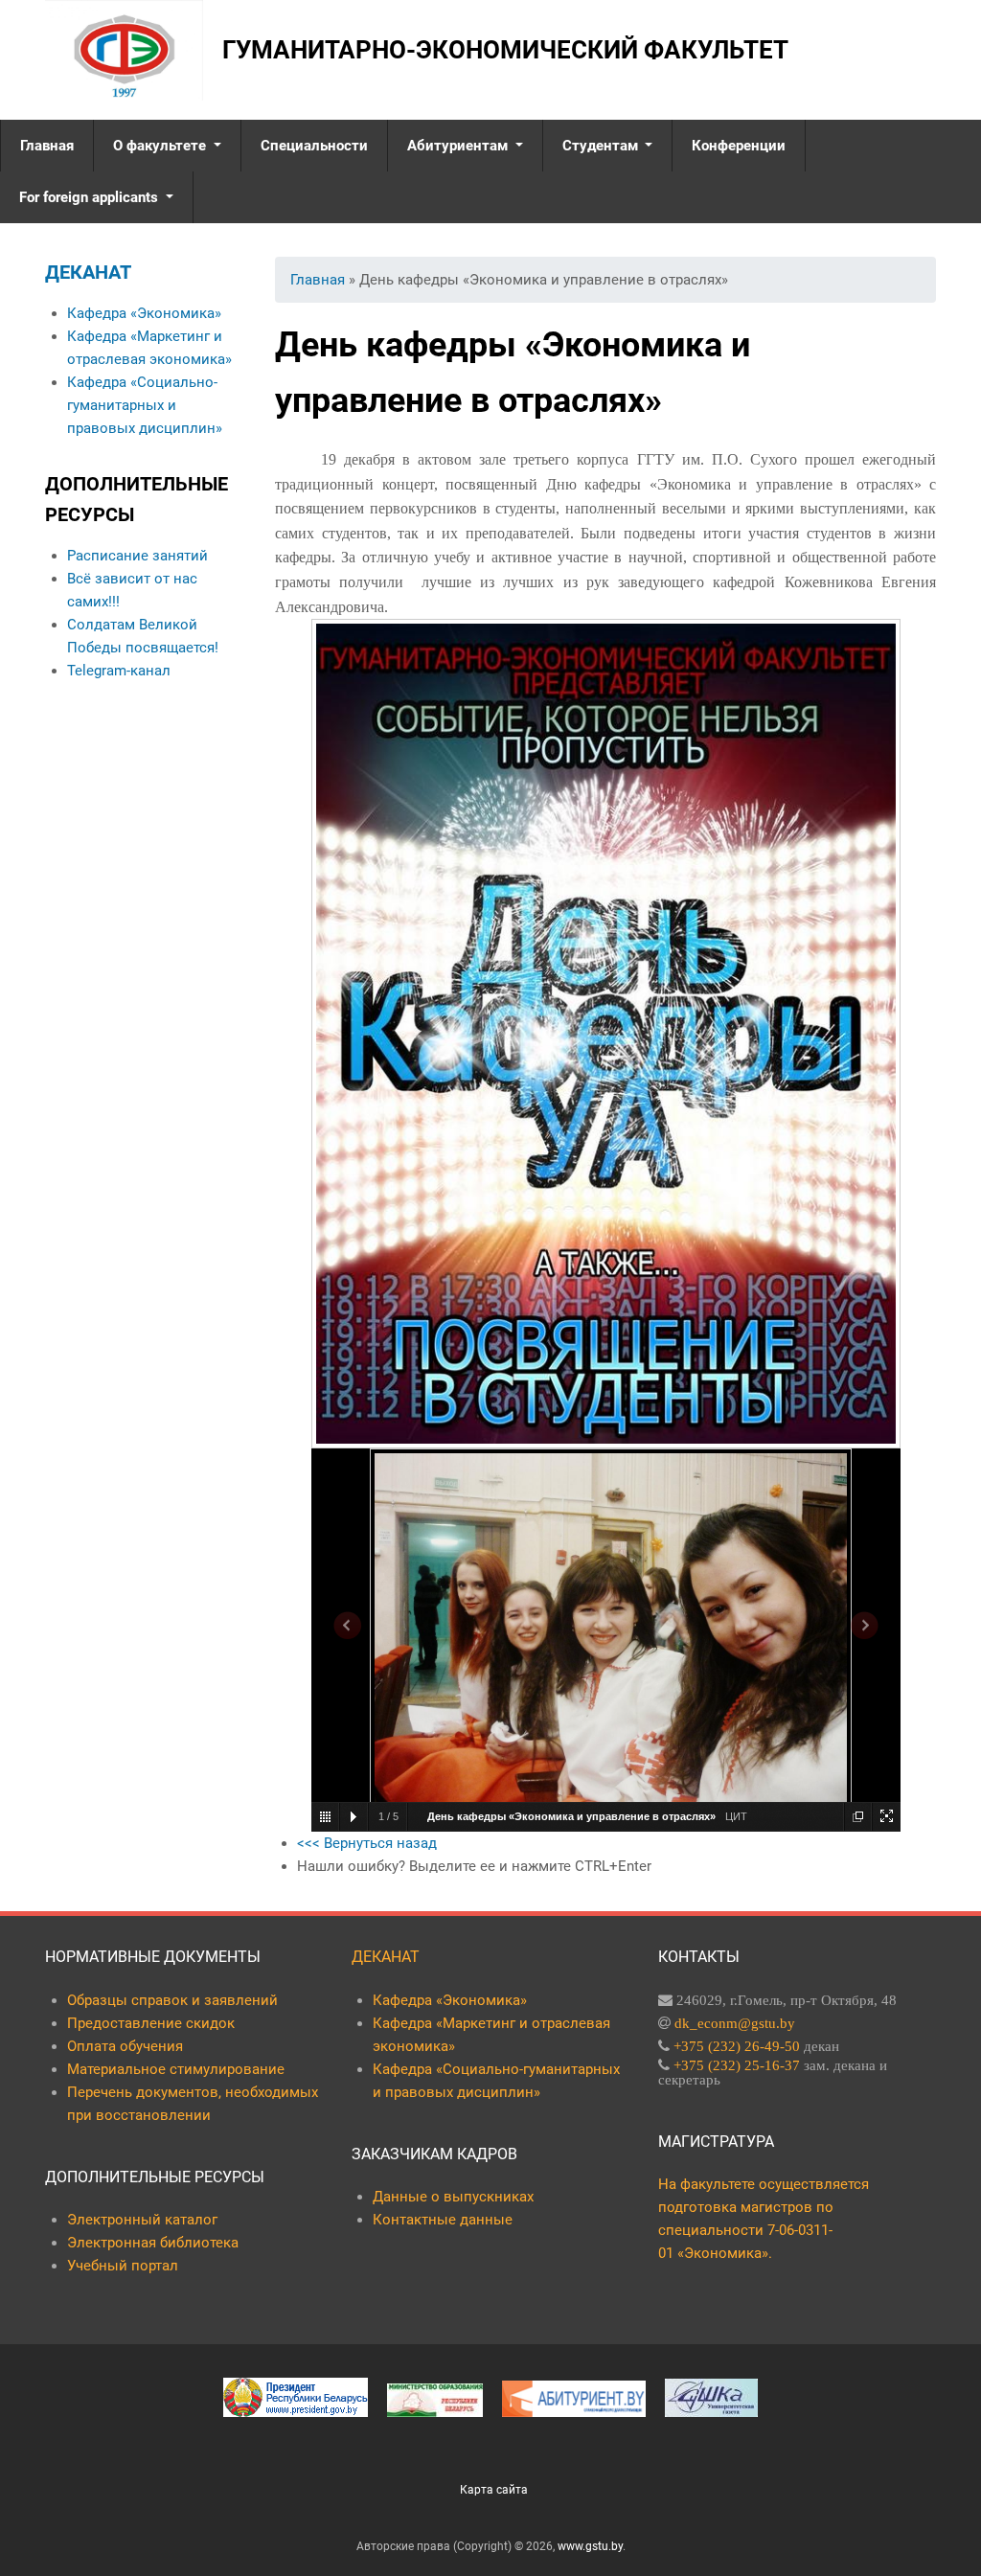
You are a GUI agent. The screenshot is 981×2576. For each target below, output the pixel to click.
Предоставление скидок (151, 2023)
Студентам (602, 146)
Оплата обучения (125, 2046)
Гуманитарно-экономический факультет (505, 50)
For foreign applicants (91, 197)
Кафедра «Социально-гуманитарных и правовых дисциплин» (145, 405)
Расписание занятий (137, 556)
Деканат (88, 272)
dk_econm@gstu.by (735, 2023)
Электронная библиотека (153, 2243)
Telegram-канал (119, 671)
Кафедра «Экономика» (144, 313)
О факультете (161, 146)
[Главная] (124, 50)
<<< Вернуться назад (367, 1843)
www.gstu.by (590, 2546)
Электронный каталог (142, 2220)
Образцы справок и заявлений (172, 2000)
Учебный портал (123, 2266)
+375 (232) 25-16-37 (737, 2065)
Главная (47, 146)
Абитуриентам (459, 146)
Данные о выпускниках (453, 2197)
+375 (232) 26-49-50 (737, 2046)
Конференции (739, 146)
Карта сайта (494, 2490)
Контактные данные (443, 2220)
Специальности (314, 146)
